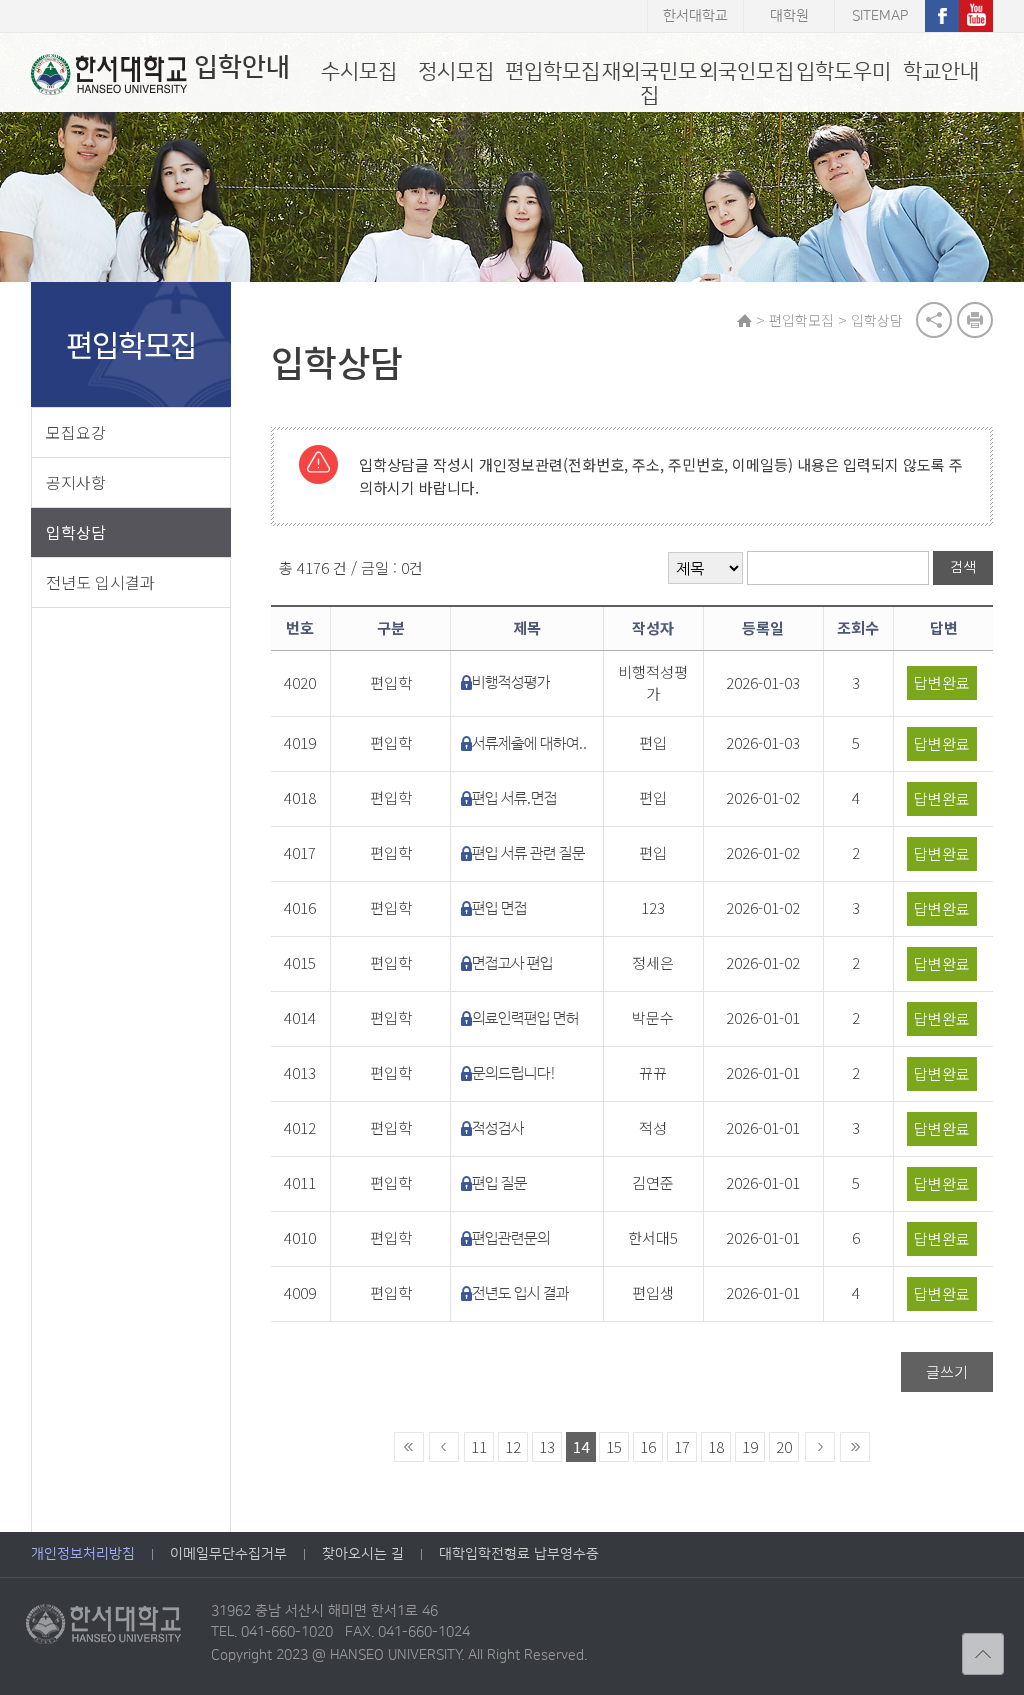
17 (682, 1446)
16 (648, 1446)
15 (614, 1446)
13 (547, 1446)
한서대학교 (695, 16)
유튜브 (976, 16)
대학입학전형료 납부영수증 (519, 1554)
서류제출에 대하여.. (529, 743)
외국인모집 (746, 71)
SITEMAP (880, 16)
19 (750, 1446)
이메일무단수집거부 (228, 1554)
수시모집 (359, 71)
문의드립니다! (514, 1073)
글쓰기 (947, 1371)
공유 (934, 320)
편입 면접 (499, 908)
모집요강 (76, 432)
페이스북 (942, 16)
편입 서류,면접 (514, 798)
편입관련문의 (511, 1238)
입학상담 (76, 532)
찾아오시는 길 (363, 1554)
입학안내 (242, 67)
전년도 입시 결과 (520, 1293)
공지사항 (76, 482)
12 (513, 1446)
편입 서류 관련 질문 (528, 853)
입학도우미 (843, 71)
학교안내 (941, 71)
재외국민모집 (649, 83)
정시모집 (456, 71)
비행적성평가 (511, 682)
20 (784, 1446)
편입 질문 (499, 1183)
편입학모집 (552, 71)
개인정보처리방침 (83, 1554)
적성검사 (498, 1128)
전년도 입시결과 (100, 582)
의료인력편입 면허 (525, 1018)
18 (716, 1446)
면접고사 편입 (512, 963)
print (975, 320)
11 (479, 1446)
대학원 (789, 16)
